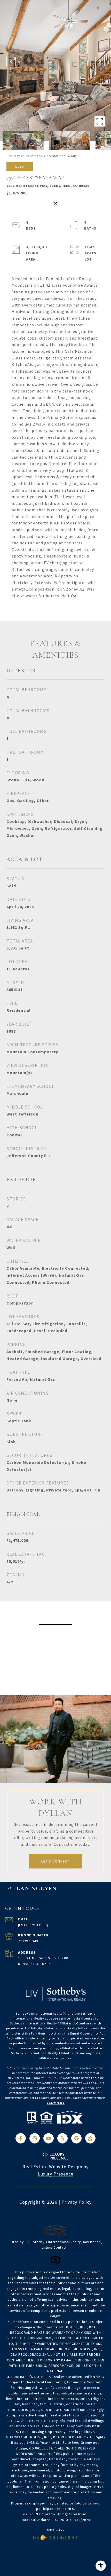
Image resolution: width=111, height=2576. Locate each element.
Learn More (56, 2103)
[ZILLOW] (90, 2138)
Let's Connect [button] (55, 1861)
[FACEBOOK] (21, 2138)
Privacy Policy (77, 2202)
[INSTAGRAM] (35, 2138)
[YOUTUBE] (49, 2138)
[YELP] (62, 2138)
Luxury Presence (56, 2174)
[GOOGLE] (76, 2138)
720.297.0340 (28, 1941)
